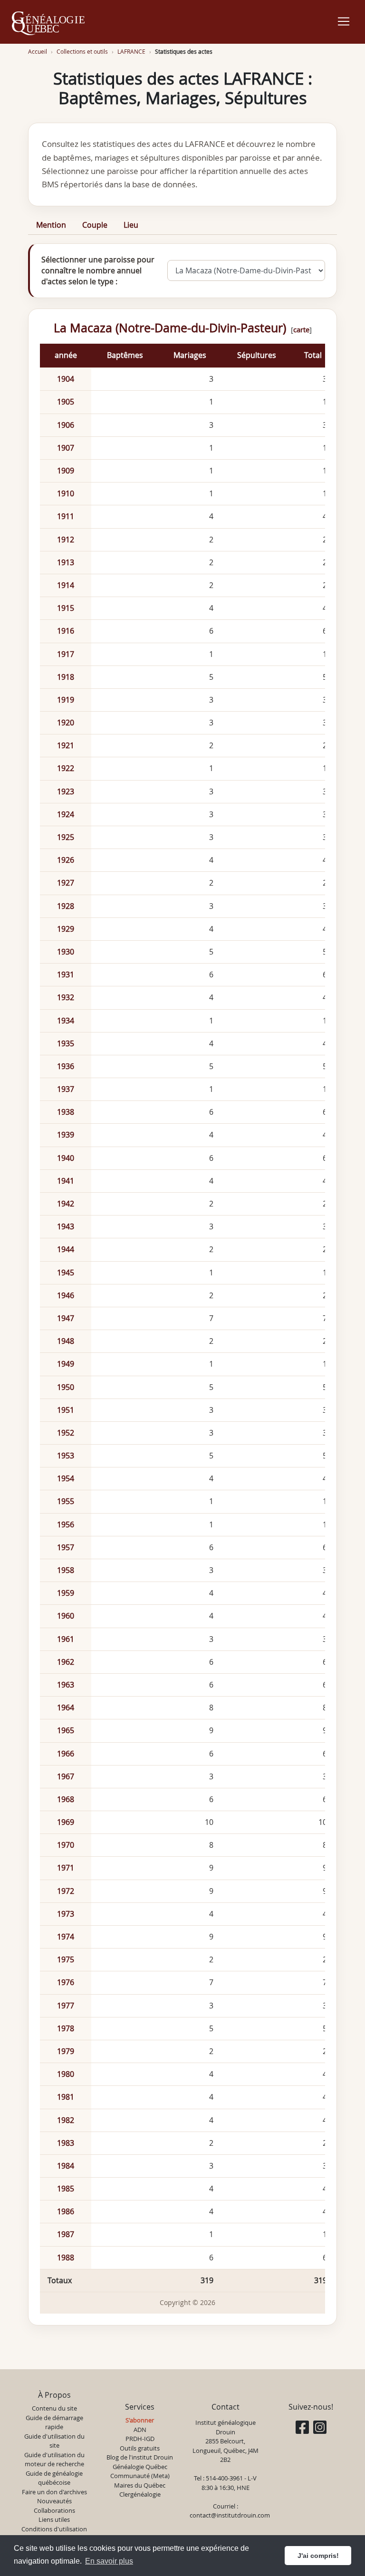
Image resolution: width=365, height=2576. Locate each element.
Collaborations (54, 2510)
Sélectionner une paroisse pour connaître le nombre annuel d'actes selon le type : (98, 270)
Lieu (131, 225)
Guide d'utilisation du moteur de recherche (54, 2460)
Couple (95, 225)
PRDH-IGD (140, 2439)
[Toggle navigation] (344, 21)
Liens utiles (54, 2519)
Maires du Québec (140, 2485)
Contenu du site (54, 2408)
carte (301, 329)
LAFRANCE (131, 52)
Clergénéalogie (140, 2494)
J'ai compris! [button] (318, 2556)
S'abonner (140, 2420)
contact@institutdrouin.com (230, 2515)
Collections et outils (82, 52)
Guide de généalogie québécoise (54, 2478)
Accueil (38, 52)
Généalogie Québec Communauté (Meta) (140, 2471)
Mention (51, 225)
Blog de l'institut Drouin (140, 2457)
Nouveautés (54, 2501)
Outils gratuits (140, 2448)
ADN (140, 2430)
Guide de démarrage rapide (54, 2422)
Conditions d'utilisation (54, 2529)
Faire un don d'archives (54, 2492)
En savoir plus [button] (109, 2561)
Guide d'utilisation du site (54, 2441)
